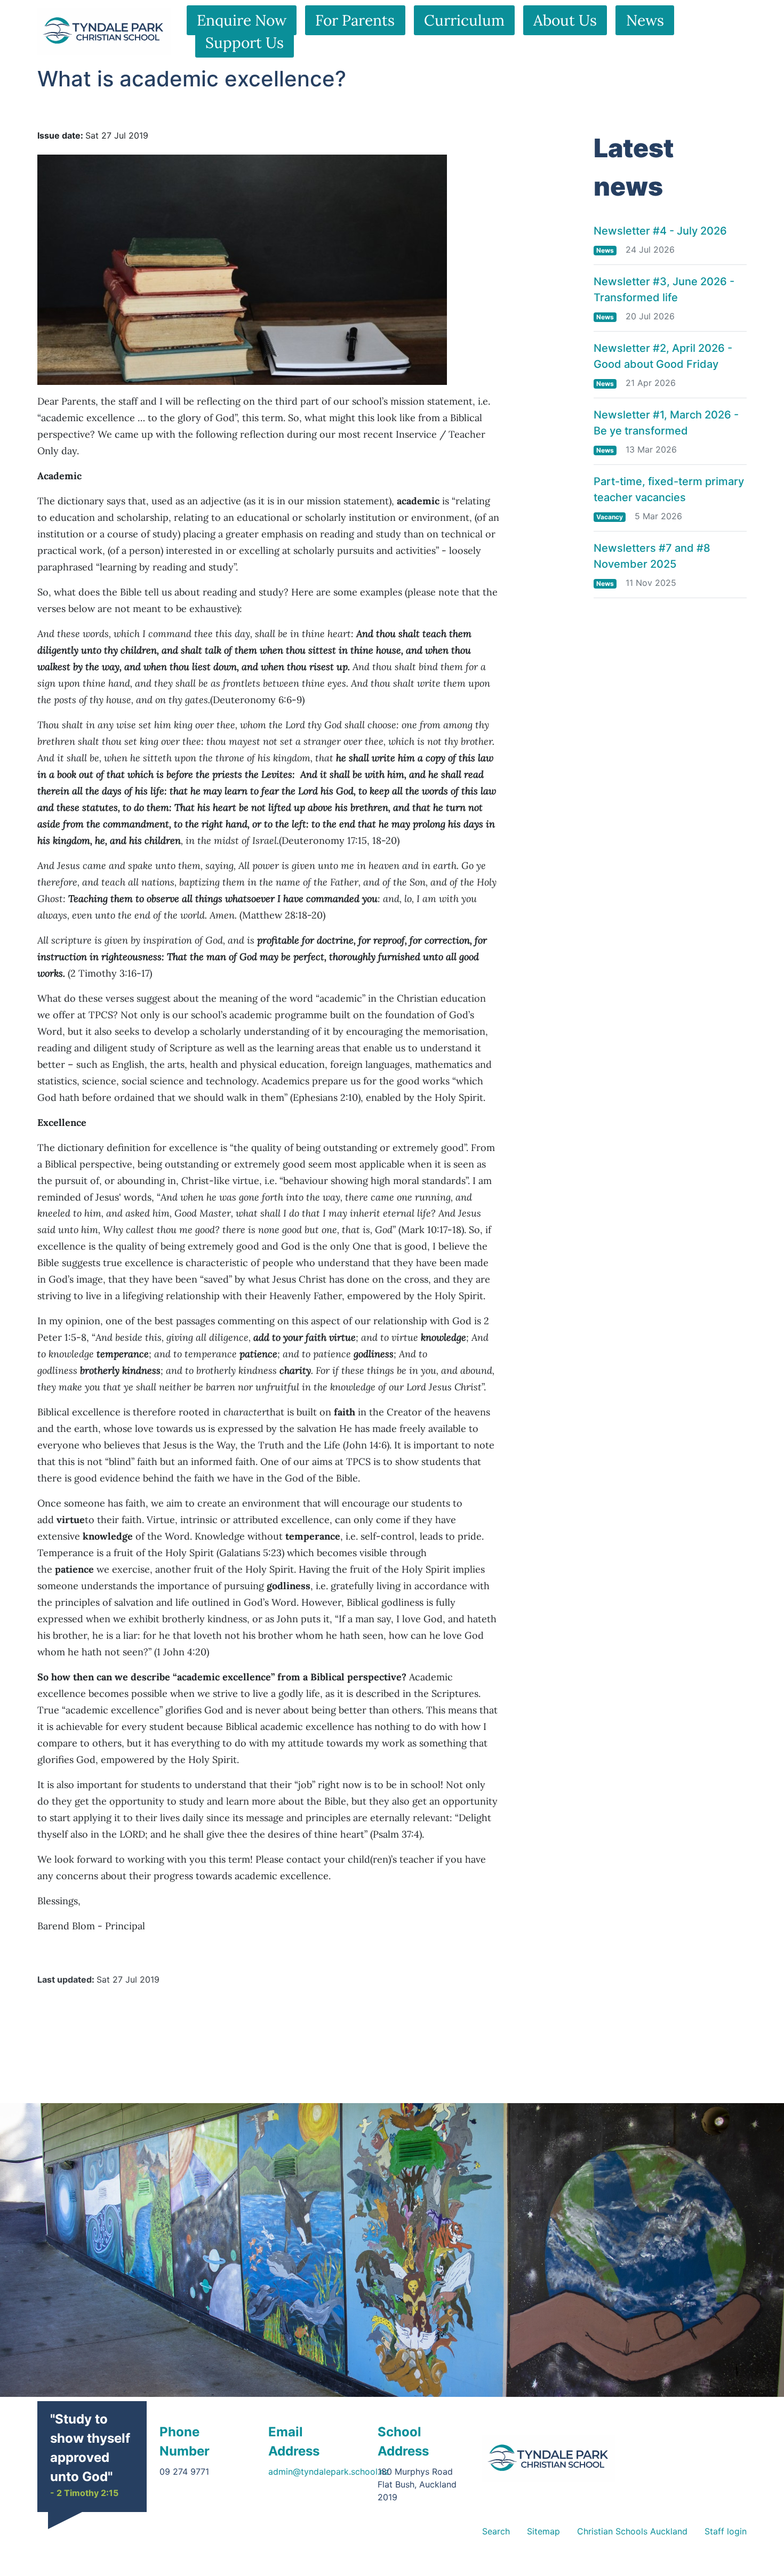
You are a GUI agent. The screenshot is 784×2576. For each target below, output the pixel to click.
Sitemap (543, 2531)
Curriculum (464, 20)
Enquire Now (242, 20)
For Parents (355, 20)
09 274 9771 (184, 2472)
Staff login (726, 2531)
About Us (565, 20)
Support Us (245, 43)
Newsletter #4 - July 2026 (660, 231)
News (645, 20)
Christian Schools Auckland (632, 2531)
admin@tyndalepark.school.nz (329, 2472)
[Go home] (549, 2459)
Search (496, 2531)
